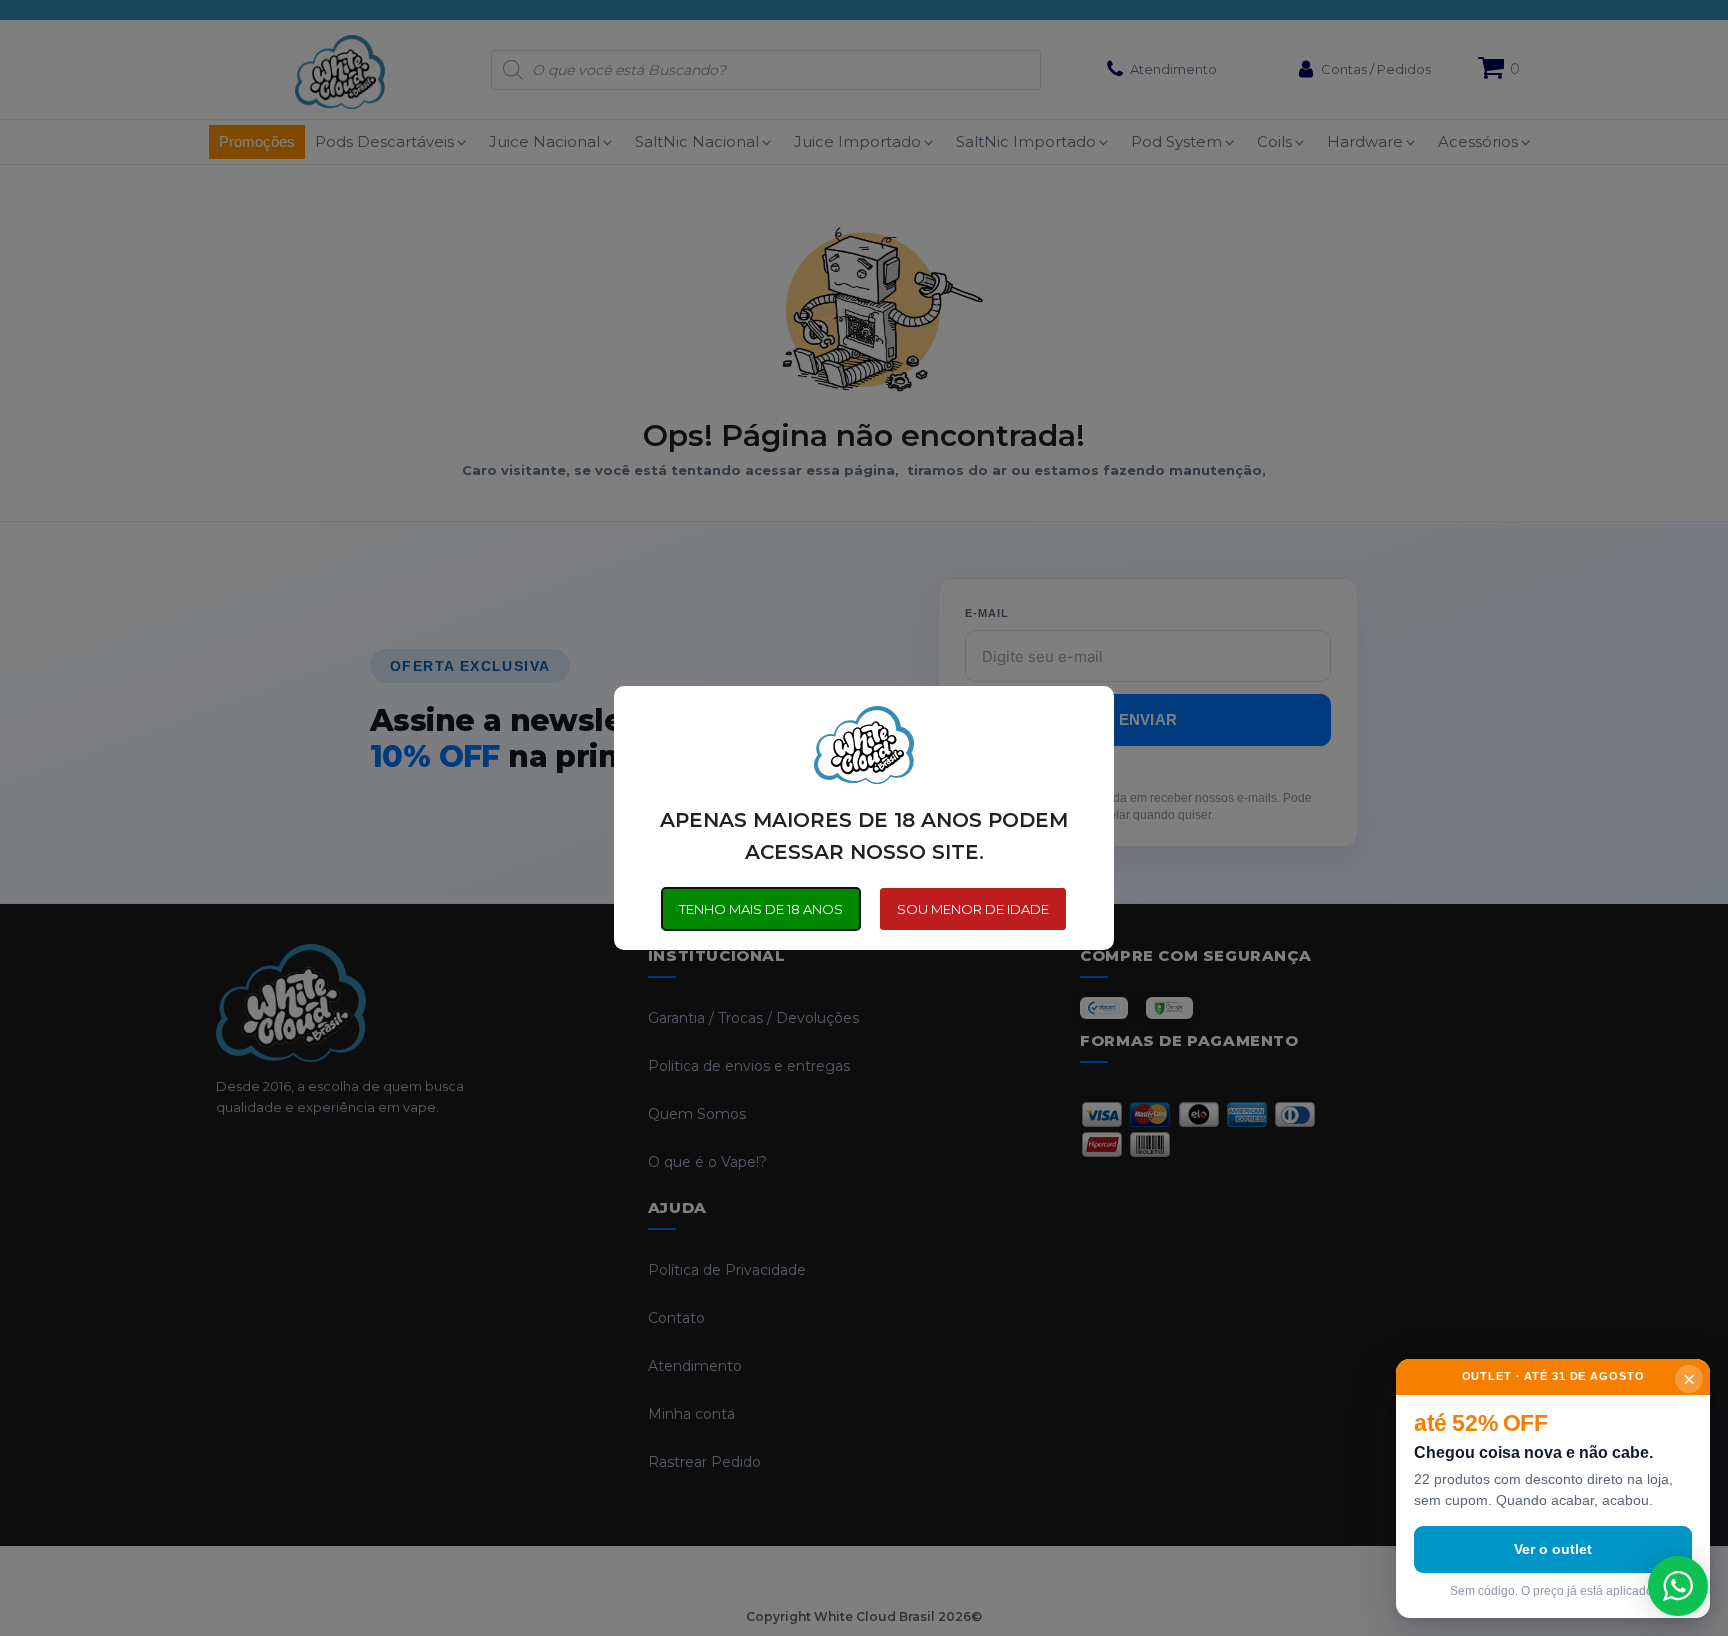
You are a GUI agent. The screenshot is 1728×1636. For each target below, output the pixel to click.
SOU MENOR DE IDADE (973, 909)
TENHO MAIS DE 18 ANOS (761, 909)
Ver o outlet (1553, 1549)
